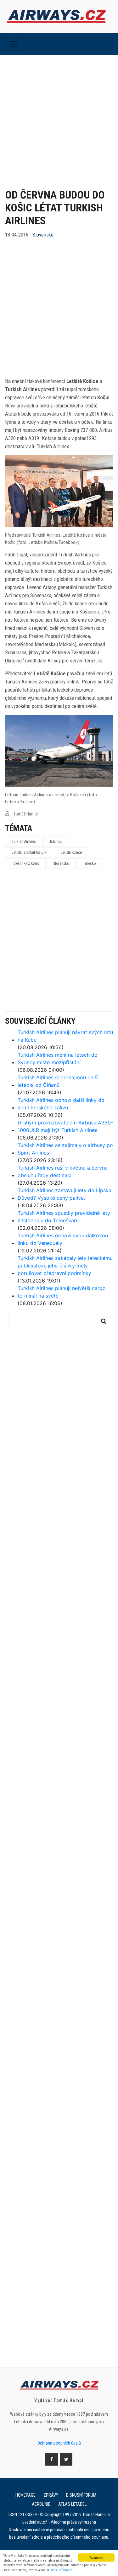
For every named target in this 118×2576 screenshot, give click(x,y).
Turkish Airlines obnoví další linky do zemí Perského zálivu (61, 1104)
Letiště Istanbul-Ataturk (29, 852)
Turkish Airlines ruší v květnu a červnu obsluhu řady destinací (63, 1171)
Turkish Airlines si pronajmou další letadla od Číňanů (58, 1081)
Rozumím (96, 2557)
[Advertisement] (59, 117)
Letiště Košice (71, 852)
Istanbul (56, 842)
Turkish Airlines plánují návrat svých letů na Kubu (65, 1036)
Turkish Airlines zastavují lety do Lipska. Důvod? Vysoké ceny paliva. (65, 1194)
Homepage (25, 2495)
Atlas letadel (72, 2504)
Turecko (89, 863)
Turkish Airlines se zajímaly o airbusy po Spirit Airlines (65, 1149)
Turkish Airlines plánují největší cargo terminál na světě (62, 1292)
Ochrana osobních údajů (59, 2443)
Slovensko (43, 235)
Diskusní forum (81, 2495)
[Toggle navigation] (14, 44)
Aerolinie (41, 2504)
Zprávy (51, 2495)
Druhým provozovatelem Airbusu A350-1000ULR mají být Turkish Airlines (65, 1126)
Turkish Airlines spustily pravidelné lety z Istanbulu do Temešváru (64, 1217)
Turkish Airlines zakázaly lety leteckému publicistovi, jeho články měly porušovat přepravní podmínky (65, 1266)
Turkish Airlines (24, 842)
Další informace (62, 2570)
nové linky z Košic (25, 863)
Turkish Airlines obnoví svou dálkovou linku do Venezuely (63, 1239)
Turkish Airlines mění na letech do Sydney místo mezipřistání (58, 1059)
